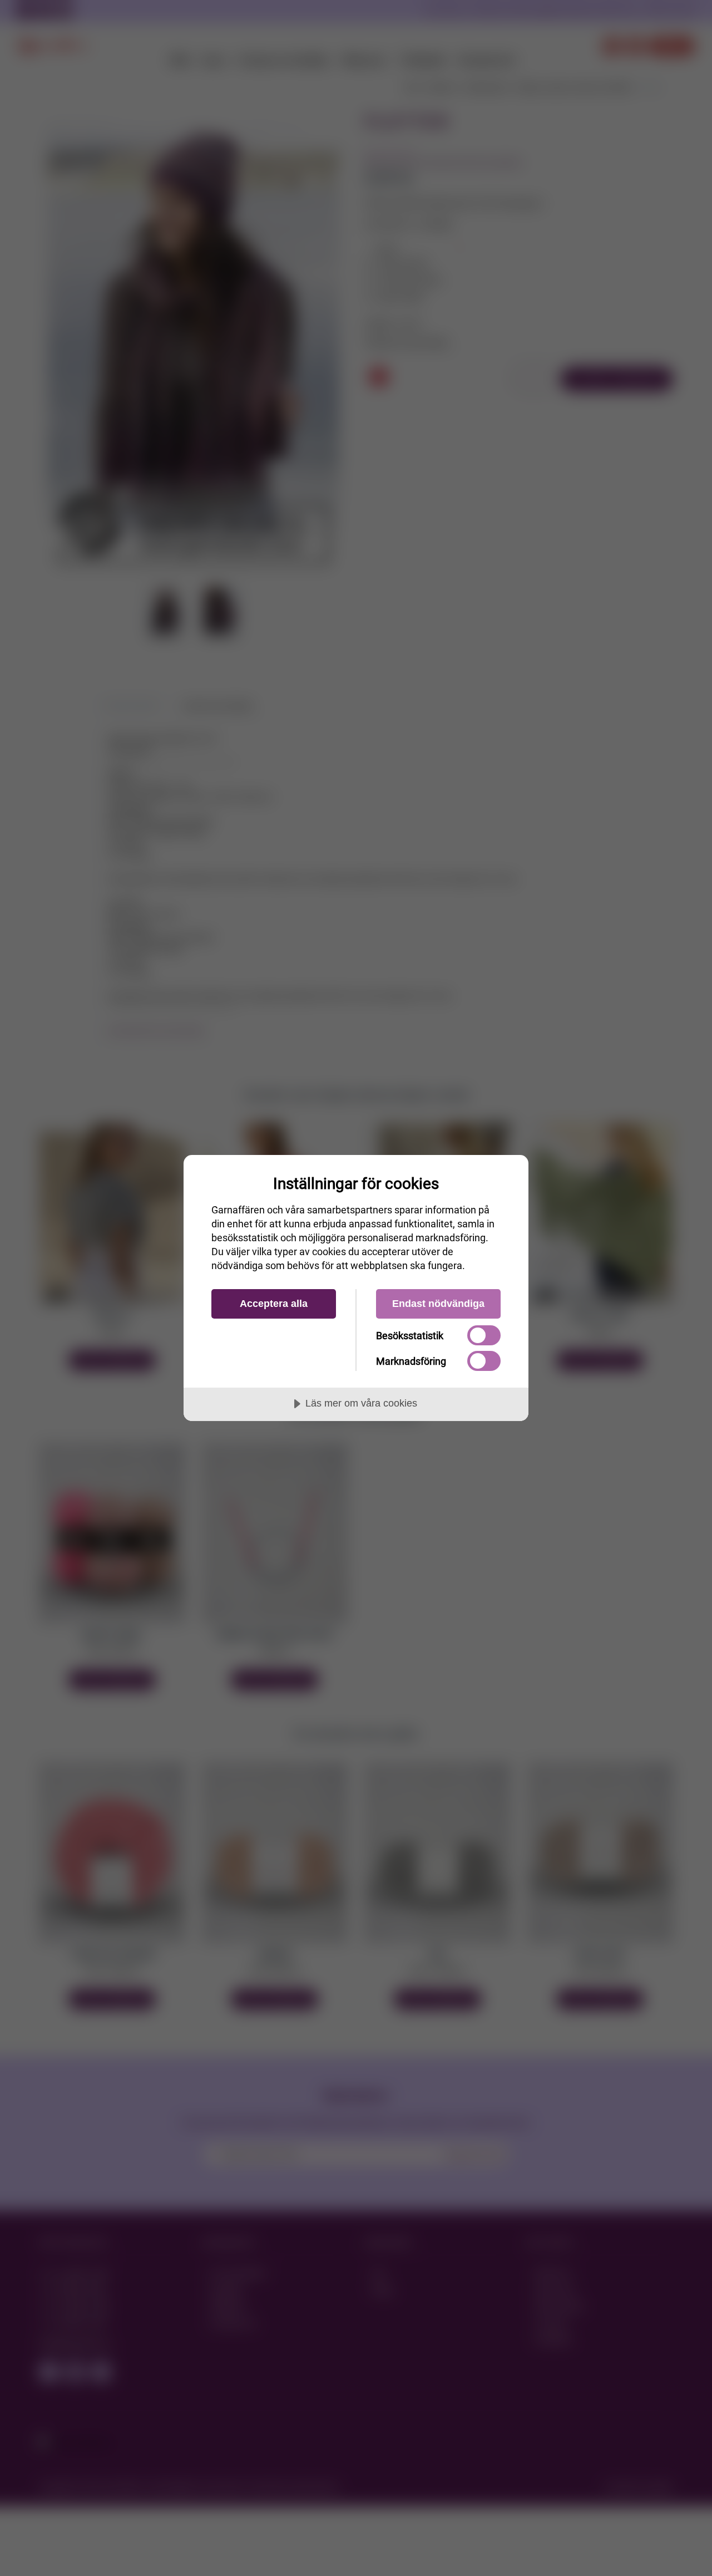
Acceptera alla (274, 1304)
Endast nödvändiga (438, 1304)
